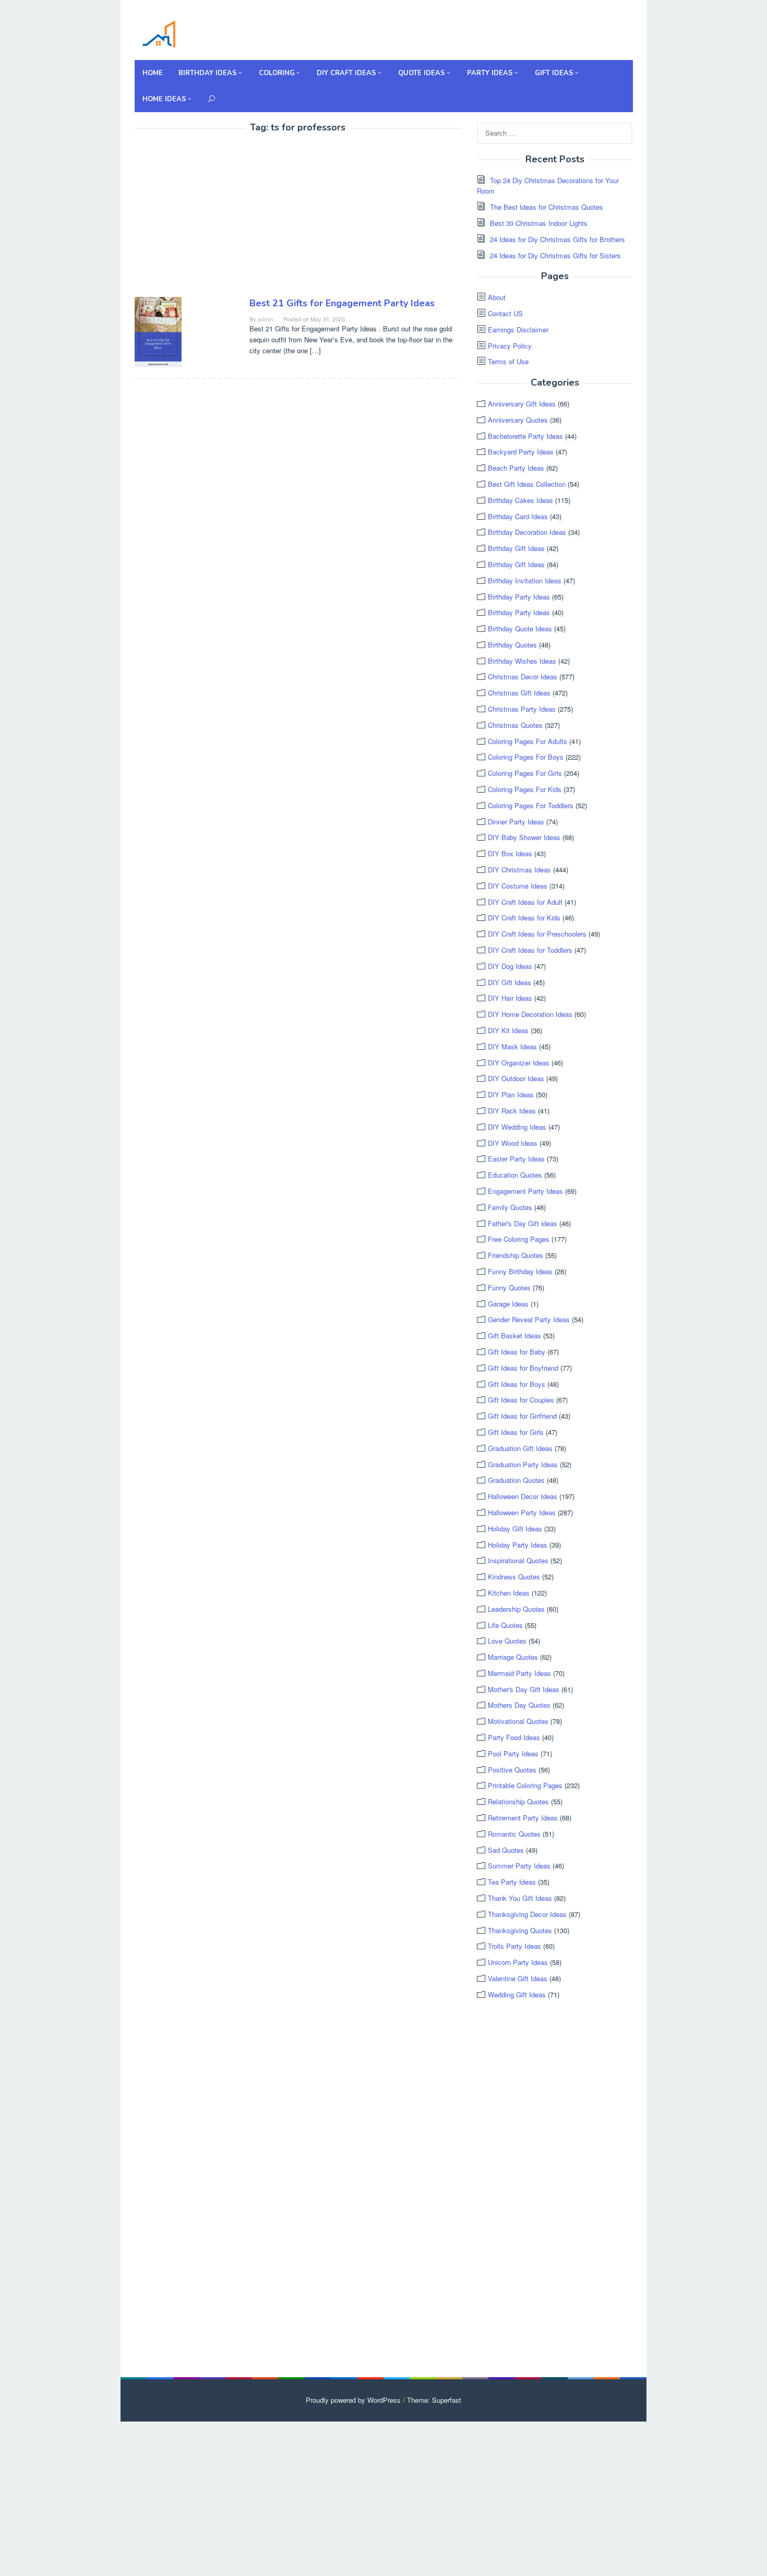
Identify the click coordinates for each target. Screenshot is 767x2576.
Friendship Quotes (516, 1255)
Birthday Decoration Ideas (527, 532)
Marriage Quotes (513, 1657)
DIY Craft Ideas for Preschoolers (537, 934)
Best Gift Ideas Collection (527, 484)
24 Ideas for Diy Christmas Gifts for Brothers (558, 239)
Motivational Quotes (518, 1721)
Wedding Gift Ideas (517, 1994)
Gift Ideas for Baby (517, 1352)
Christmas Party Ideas (522, 709)
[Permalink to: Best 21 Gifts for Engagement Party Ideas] (158, 331)
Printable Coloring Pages (525, 1785)
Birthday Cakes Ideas (520, 500)
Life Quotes (505, 1625)
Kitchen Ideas (509, 1593)
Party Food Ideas (514, 1737)
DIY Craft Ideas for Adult (525, 902)
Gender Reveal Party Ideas (529, 1319)
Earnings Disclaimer (518, 330)
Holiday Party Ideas (518, 1545)
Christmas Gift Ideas (519, 693)
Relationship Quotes (518, 1801)
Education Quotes (515, 1175)
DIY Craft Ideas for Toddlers (530, 950)
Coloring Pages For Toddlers (531, 805)
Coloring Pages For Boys (526, 757)
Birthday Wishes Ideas (522, 661)
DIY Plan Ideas (511, 1094)
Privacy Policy (510, 346)
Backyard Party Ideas (521, 452)
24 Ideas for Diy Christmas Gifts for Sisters (555, 255)
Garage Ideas (508, 1304)
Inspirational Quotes (518, 1560)
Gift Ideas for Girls (516, 1432)
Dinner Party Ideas (516, 822)
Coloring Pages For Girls (525, 773)
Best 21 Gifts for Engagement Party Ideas (342, 303)
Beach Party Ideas (516, 468)
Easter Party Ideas (516, 1159)
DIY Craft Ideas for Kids (524, 918)
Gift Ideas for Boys (517, 1384)
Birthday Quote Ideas (520, 628)
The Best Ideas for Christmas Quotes (547, 207)
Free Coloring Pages (519, 1239)
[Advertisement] (222, 217)
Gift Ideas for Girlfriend (522, 1416)
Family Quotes (510, 1207)
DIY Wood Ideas (513, 1143)
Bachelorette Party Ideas (525, 436)
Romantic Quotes (514, 1834)
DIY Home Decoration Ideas (530, 1014)
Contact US (505, 313)
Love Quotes (507, 1641)
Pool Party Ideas (513, 1753)
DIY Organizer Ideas (519, 1063)
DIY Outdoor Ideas (516, 1078)
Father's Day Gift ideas (523, 1223)
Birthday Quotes (512, 645)
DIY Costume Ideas (518, 886)
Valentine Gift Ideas (518, 1978)
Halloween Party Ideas (522, 1512)
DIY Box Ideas (510, 853)
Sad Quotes (506, 1850)
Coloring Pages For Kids (525, 789)
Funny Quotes (509, 1287)
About (497, 297)
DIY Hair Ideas (510, 998)
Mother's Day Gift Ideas (524, 1689)
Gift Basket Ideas (514, 1335)
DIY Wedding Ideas (517, 1127)
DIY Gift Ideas (510, 982)
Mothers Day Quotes (519, 1705)
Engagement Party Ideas (525, 1191)
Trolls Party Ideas (514, 1946)
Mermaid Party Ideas (519, 1673)
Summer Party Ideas (519, 1866)
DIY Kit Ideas (508, 1030)
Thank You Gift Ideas (520, 1898)
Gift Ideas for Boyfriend (523, 1368)
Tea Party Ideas (512, 1882)
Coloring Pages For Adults (528, 741)
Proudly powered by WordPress (353, 2400)
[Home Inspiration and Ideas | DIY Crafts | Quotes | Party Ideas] (159, 33)
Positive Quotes (512, 1770)
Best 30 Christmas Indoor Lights (539, 223)
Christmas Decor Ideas (523, 676)
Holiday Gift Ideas (515, 1529)
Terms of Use (508, 361)
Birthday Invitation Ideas (525, 580)
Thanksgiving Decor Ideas (527, 1914)
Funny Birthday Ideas (520, 1271)
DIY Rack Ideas (512, 1111)
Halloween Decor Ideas (523, 1496)
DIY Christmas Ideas (519, 870)
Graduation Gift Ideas (520, 1448)
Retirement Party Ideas (523, 1818)
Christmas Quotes (515, 725)
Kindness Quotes (514, 1577)
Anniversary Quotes (518, 420)
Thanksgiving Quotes (520, 1930)
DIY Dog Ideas (510, 966)
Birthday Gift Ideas (516, 548)
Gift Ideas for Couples (521, 1400)
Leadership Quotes (516, 1609)
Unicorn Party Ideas (518, 1962)
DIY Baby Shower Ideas (524, 837)
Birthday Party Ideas (519, 597)
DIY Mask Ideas (512, 1046)
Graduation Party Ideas (523, 1464)
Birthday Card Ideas (518, 516)
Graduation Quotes (516, 1480)
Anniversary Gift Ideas (522, 404)
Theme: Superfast (434, 2400)
